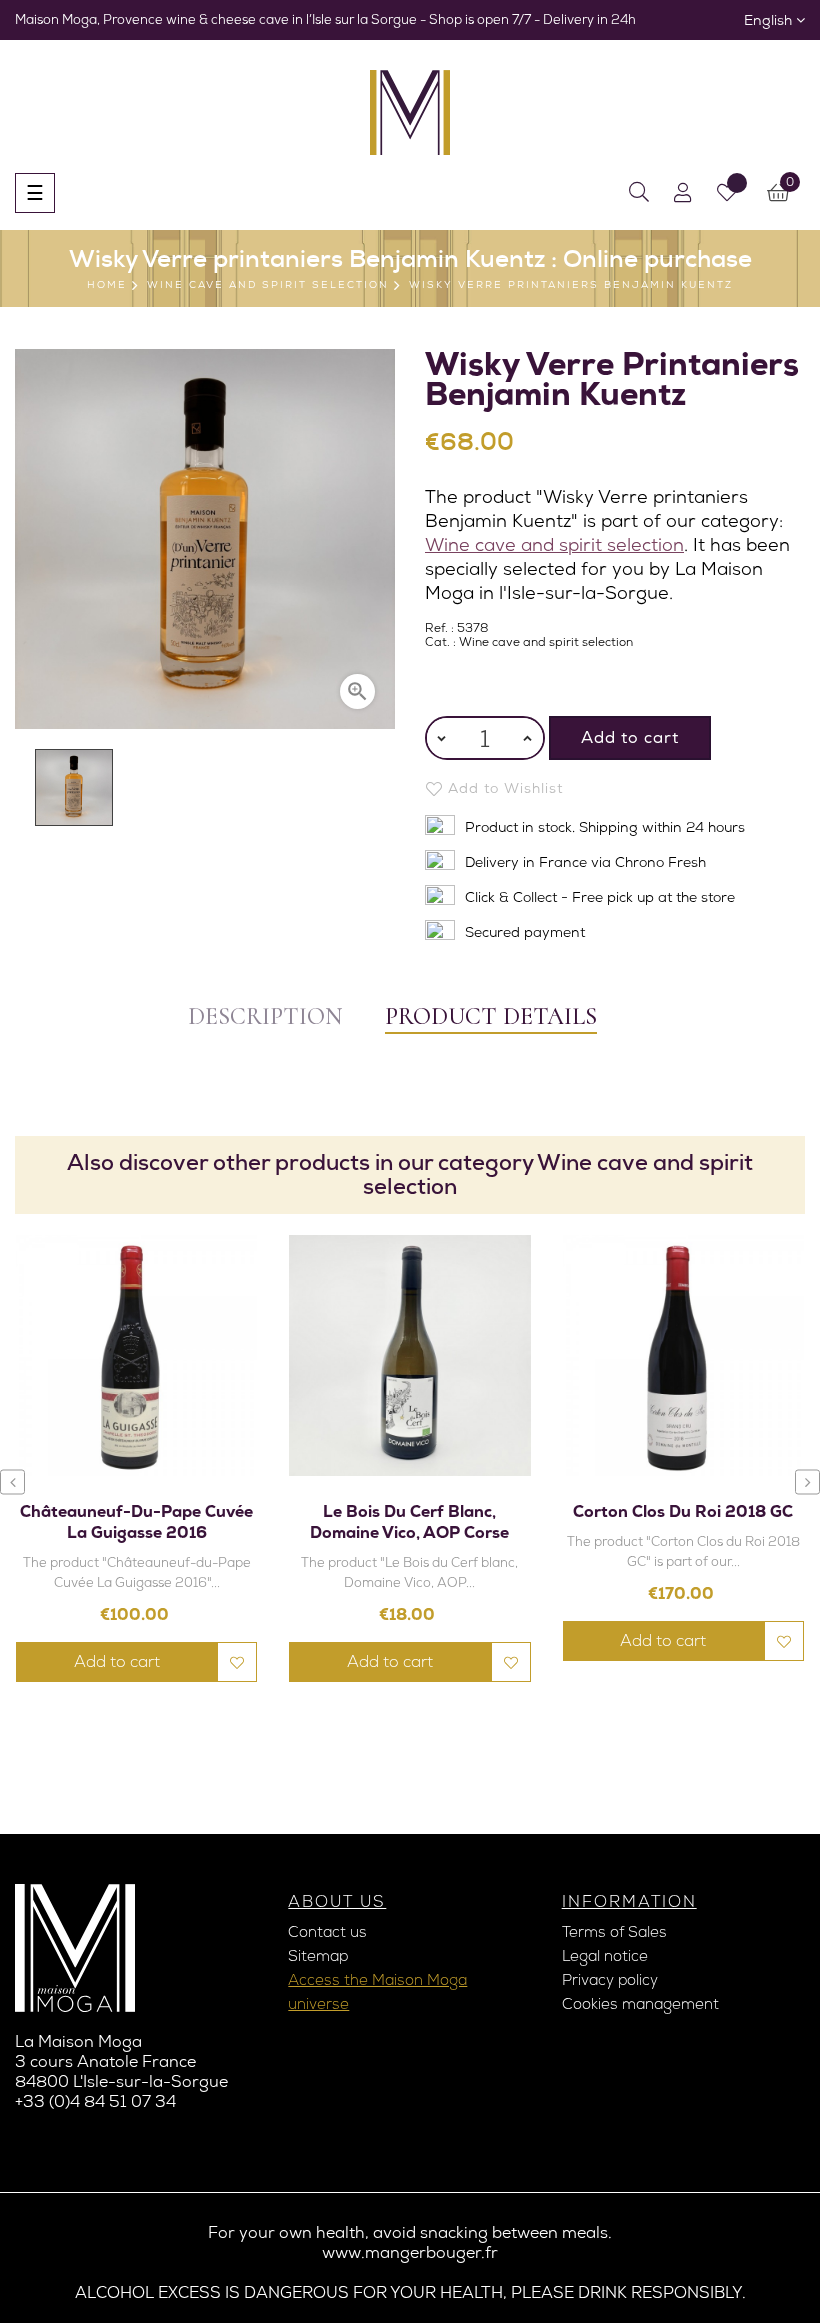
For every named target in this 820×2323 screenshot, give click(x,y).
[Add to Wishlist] (237, 1662)
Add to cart (630, 737)
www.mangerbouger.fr (410, 2252)
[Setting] (683, 193)
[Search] (639, 193)
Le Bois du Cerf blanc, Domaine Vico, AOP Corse (409, 1522)
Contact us (327, 1932)
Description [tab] (265, 1016)
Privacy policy (610, 1980)
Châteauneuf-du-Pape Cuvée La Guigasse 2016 (136, 1522)
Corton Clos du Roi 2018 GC (683, 1511)
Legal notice (605, 1956)
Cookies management (640, 2004)
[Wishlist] (727, 193)
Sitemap (318, 1956)
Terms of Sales (614, 1932)
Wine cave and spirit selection (554, 544)
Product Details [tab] (491, 1016)
